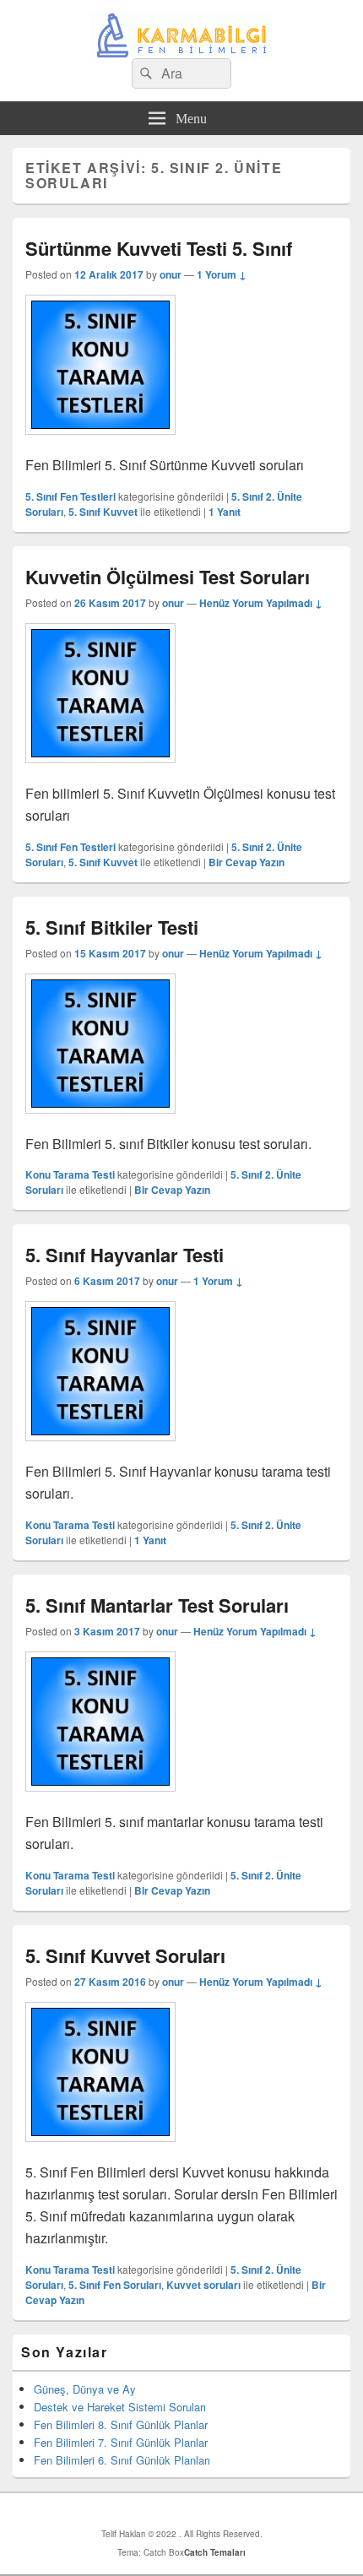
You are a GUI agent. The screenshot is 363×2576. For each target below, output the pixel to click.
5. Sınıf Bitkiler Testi (112, 927)
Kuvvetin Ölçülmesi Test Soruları (168, 577)
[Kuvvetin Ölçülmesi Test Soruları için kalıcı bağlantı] (100, 771)
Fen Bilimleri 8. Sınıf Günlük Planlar (121, 2424)
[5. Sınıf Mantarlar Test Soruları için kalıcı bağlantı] (100, 1800)
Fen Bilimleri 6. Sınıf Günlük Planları (122, 2460)
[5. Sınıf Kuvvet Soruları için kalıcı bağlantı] (100, 2150)
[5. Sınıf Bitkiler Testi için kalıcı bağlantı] (100, 1122)
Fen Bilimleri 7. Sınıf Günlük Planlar (121, 2442)
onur (171, 274)
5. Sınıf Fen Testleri (70, 496)
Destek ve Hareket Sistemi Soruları (120, 2407)
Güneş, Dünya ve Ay (85, 2389)
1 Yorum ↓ (222, 274)
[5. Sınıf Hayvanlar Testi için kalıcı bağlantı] (100, 1449)
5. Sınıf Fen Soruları (115, 2285)
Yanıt (225, 512)
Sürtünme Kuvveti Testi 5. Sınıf (159, 248)
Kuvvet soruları (203, 2285)
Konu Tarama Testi (70, 1174)
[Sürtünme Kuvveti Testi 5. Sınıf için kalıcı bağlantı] (100, 443)
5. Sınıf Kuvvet (103, 512)
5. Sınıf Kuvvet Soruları (125, 1955)
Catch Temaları (215, 2552)
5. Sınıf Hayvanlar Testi (125, 1255)
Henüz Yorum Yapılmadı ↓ (261, 603)
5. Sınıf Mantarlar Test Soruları (157, 1605)
